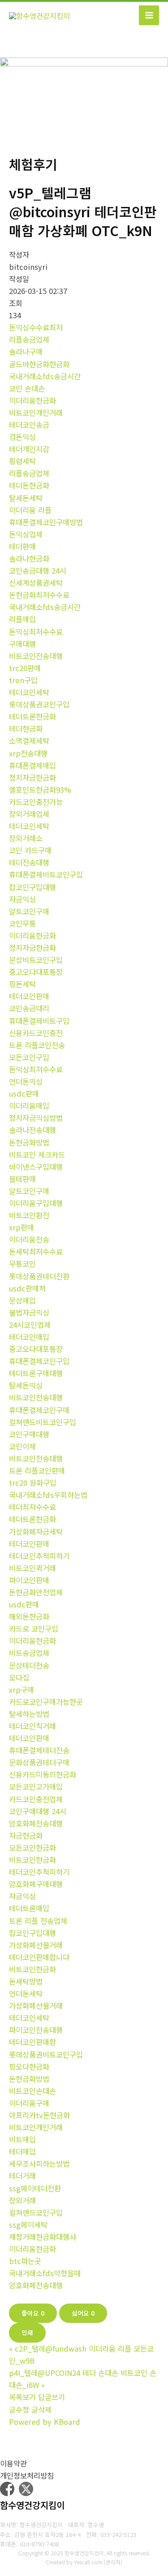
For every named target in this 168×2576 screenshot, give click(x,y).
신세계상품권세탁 (36, 583)
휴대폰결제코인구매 (39, 1410)
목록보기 (22, 2397)
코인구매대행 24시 (38, 1811)
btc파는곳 (25, 2261)
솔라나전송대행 (32, 1130)
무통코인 (22, 1264)
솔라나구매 (26, 351)
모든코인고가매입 (36, 1786)
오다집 (19, 1677)
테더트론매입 (29, 1908)
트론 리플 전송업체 (38, 1921)
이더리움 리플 (30, 510)
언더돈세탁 (26, 1993)
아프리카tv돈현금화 (39, 2115)
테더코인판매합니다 (39, 1957)
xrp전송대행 (28, 753)
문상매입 (22, 1300)
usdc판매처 (27, 1288)
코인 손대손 (27, 388)
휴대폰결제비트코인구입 (46, 874)
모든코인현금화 (32, 1848)
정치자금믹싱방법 (36, 1118)
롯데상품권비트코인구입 (46, 2054)
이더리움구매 (29, 2103)
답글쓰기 (52, 2397)
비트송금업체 (29, 1653)
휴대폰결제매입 (32, 765)
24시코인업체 (30, 1325)
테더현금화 (26, 728)
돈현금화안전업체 (36, 1592)
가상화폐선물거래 (36, 1945)
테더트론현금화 (32, 716)
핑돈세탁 (22, 984)
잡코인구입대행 (32, 887)
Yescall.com (88, 2562)
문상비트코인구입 (36, 960)
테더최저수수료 (32, 1507)
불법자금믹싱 (29, 1312)
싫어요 (83, 2313)
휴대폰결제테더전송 (39, 1750)
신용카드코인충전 (36, 1033)
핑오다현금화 (29, 2067)
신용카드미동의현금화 (43, 1774)
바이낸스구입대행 (36, 1167)
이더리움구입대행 (36, 1203)
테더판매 (22, 546)
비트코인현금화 (32, 1860)
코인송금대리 (29, 1008)
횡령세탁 (22, 461)
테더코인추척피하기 (39, 1556)
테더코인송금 (29, 425)
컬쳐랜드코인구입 (36, 2212)
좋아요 (33, 2313)
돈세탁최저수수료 (36, 1251)
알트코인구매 (29, 911)
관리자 (113, 2562)
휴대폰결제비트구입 (39, 1021)
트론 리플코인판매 (37, 1470)
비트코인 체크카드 (37, 1154)
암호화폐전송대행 (36, 1823)
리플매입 (22, 619)
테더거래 (22, 2176)
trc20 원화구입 (33, 1483)
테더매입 (22, 2151)
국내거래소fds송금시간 (45, 376)
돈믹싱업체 (26, 534)
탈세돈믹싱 (26, 1385)
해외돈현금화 (29, 1616)
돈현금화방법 (29, 1142)
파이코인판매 (29, 1580)
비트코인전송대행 (36, 656)
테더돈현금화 (29, 485)
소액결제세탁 (29, 741)
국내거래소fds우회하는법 (48, 1495)
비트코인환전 (29, 1215)
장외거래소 (26, 838)
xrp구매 (22, 1690)
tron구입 (23, 680)
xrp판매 (22, 1227)
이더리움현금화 (32, 400)
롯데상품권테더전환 (39, 1276)
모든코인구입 (29, 1057)
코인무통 (22, 923)
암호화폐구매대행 (36, 1884)
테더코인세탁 (29, 692)
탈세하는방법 (29, 1714)
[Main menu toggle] (149, 15)
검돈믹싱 (22, 437)
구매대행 (22, 644)
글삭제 (41, 2409)
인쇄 (27, 2332)
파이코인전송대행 (36, 2030)
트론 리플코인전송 (37, 1045)
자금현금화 (26, 1835)
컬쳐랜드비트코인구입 (43, 1422)
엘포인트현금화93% (40, 790)
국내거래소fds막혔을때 (45, 2273)
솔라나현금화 (29, 558)
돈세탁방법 (26, 1981)
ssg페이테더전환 (35, 2188)
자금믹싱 (22, 899)
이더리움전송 (29, 1239)
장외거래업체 (29, 814)
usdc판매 (24, 1093)
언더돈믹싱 (26, 1081)
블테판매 (22, 1179)
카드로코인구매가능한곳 (46, 1702)
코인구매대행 (29, 1434)
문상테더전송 (29, 1665)
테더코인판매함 (32, 2042)
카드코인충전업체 (36, 1799)
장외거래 (22, 2200)
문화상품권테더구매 (39, 1762)
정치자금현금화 (32, 777)
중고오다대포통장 (36, 972)
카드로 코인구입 (34, 1628)
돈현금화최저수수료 (39, 595)
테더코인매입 (29, 1337)
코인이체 (22, 1446)
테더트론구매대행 (36, 1373)
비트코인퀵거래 (32, 1568)
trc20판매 (25, 668)
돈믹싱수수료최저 (36, 327)
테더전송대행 (29, 862)
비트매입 (22, 2139)
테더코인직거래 (32, 1726)
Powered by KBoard (45, 2422)
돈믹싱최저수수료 (36, 632)
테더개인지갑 (29, 449)
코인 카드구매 (30, 850)
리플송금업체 (29, 339)
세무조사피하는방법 (39, 2163)
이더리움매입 (29, 1106)
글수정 (19, 2409)
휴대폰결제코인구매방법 (46, 522)
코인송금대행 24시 (38, 570)
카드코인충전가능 (36, 802)
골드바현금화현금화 (39, 364)
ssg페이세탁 (28, 2225)
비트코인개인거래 (36, 413)
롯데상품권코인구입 (39, 704)
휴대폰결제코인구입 (39, 1361)
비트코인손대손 (32, 2091)
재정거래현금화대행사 (43, 2237)
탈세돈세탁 (26, 498)
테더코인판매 (29, 996)
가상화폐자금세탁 (36, 1532)
